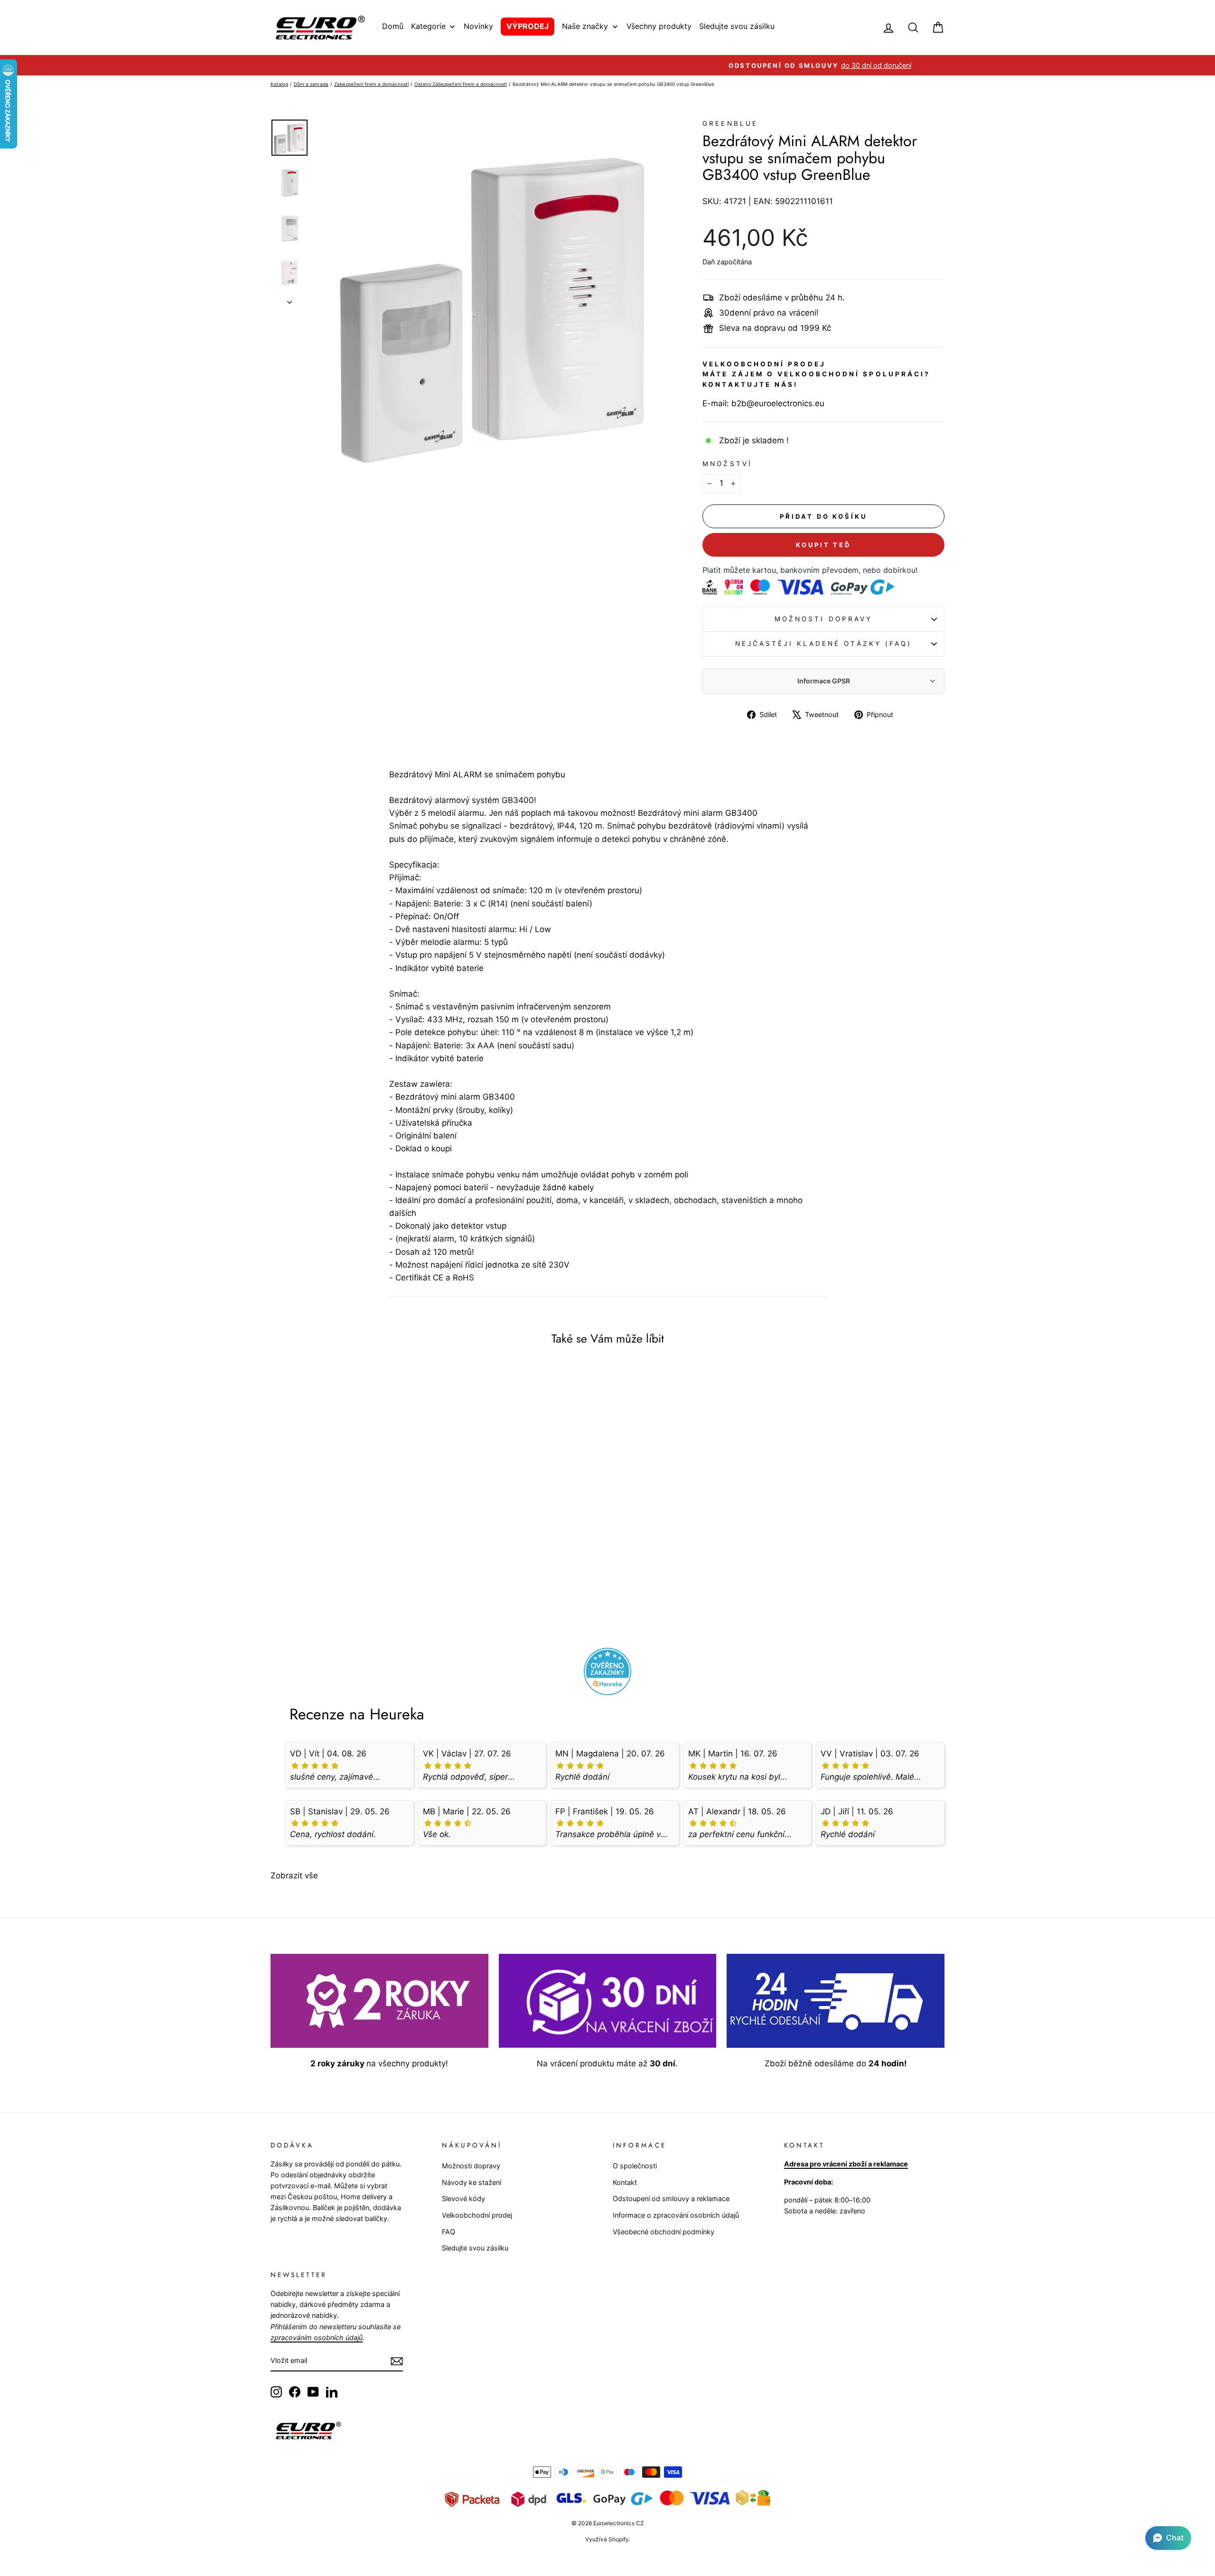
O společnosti (635, 2166)
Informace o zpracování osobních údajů (676, 2215)
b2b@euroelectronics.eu (778, 403)
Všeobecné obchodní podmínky (664, 2232)
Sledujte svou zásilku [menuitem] (737, 26)
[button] (1168, 2538)
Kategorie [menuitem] (428, 26)
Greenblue (730, 123)
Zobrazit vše (294, 1876)
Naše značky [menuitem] (585, 26)
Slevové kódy (463, 2198)
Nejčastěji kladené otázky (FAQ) (823, 644)
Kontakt (625, 2182)
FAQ (449, 2232)
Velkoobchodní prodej (477, 2215)
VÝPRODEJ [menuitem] (528, 26)
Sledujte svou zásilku (475, 2248)
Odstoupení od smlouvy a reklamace (671, 2198)
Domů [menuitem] (393, 26)
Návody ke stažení (472, 2182)
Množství (727, 464)
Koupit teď (823, 545)
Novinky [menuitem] (478, 26)
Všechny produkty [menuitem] (659, 26)
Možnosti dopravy (823, 619)
